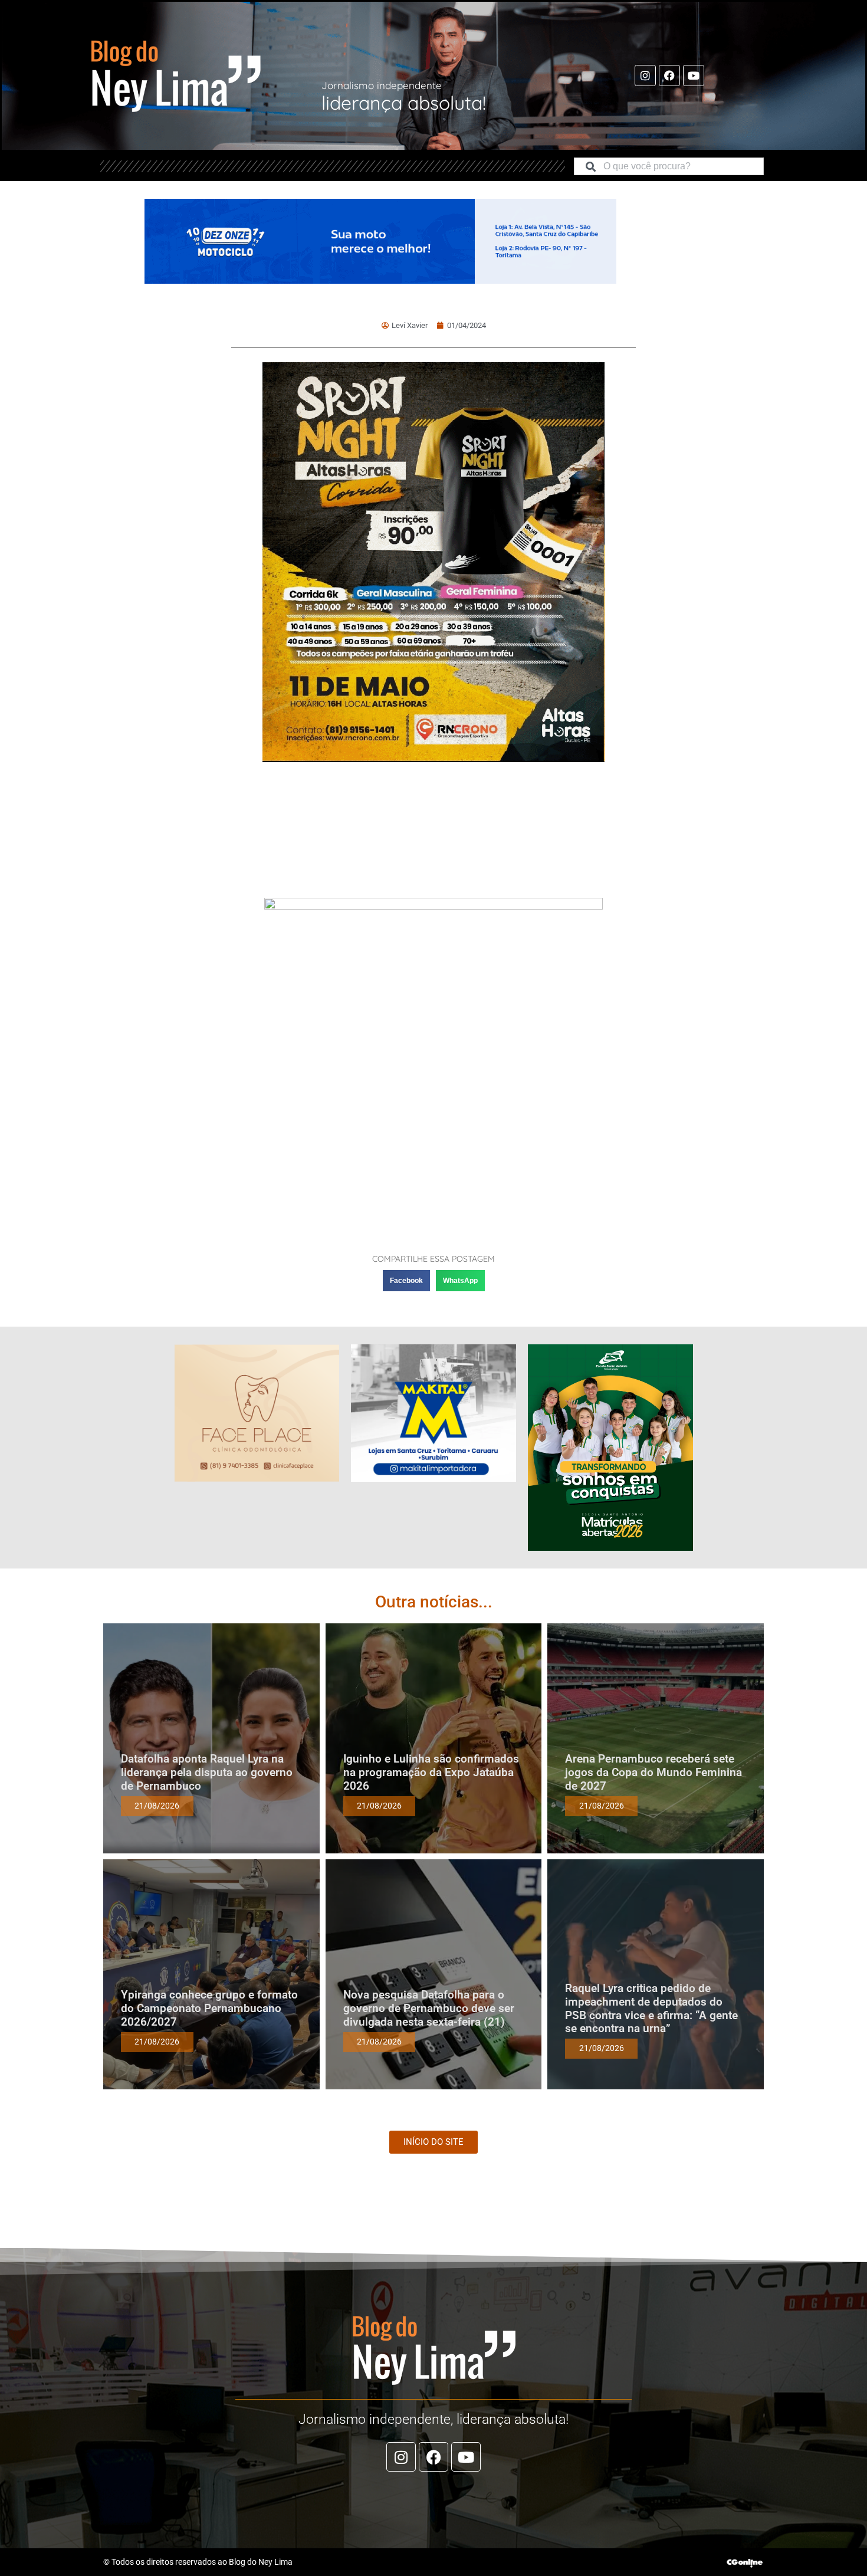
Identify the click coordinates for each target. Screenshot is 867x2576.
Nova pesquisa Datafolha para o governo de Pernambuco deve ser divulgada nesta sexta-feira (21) (429, 2008)
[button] (406, 1281)
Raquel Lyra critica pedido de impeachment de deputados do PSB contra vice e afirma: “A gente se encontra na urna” (651, 2008)
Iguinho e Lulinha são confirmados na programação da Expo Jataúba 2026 (431, 1772)
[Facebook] (669, 76)
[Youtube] (694, 76)
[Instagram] (645, 76)
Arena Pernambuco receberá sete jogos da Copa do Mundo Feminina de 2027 (653, 1772)
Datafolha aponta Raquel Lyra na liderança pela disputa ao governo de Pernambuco (207, 1772)
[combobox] (669, 166)
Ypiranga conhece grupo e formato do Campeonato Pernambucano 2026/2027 (209, 2008)
